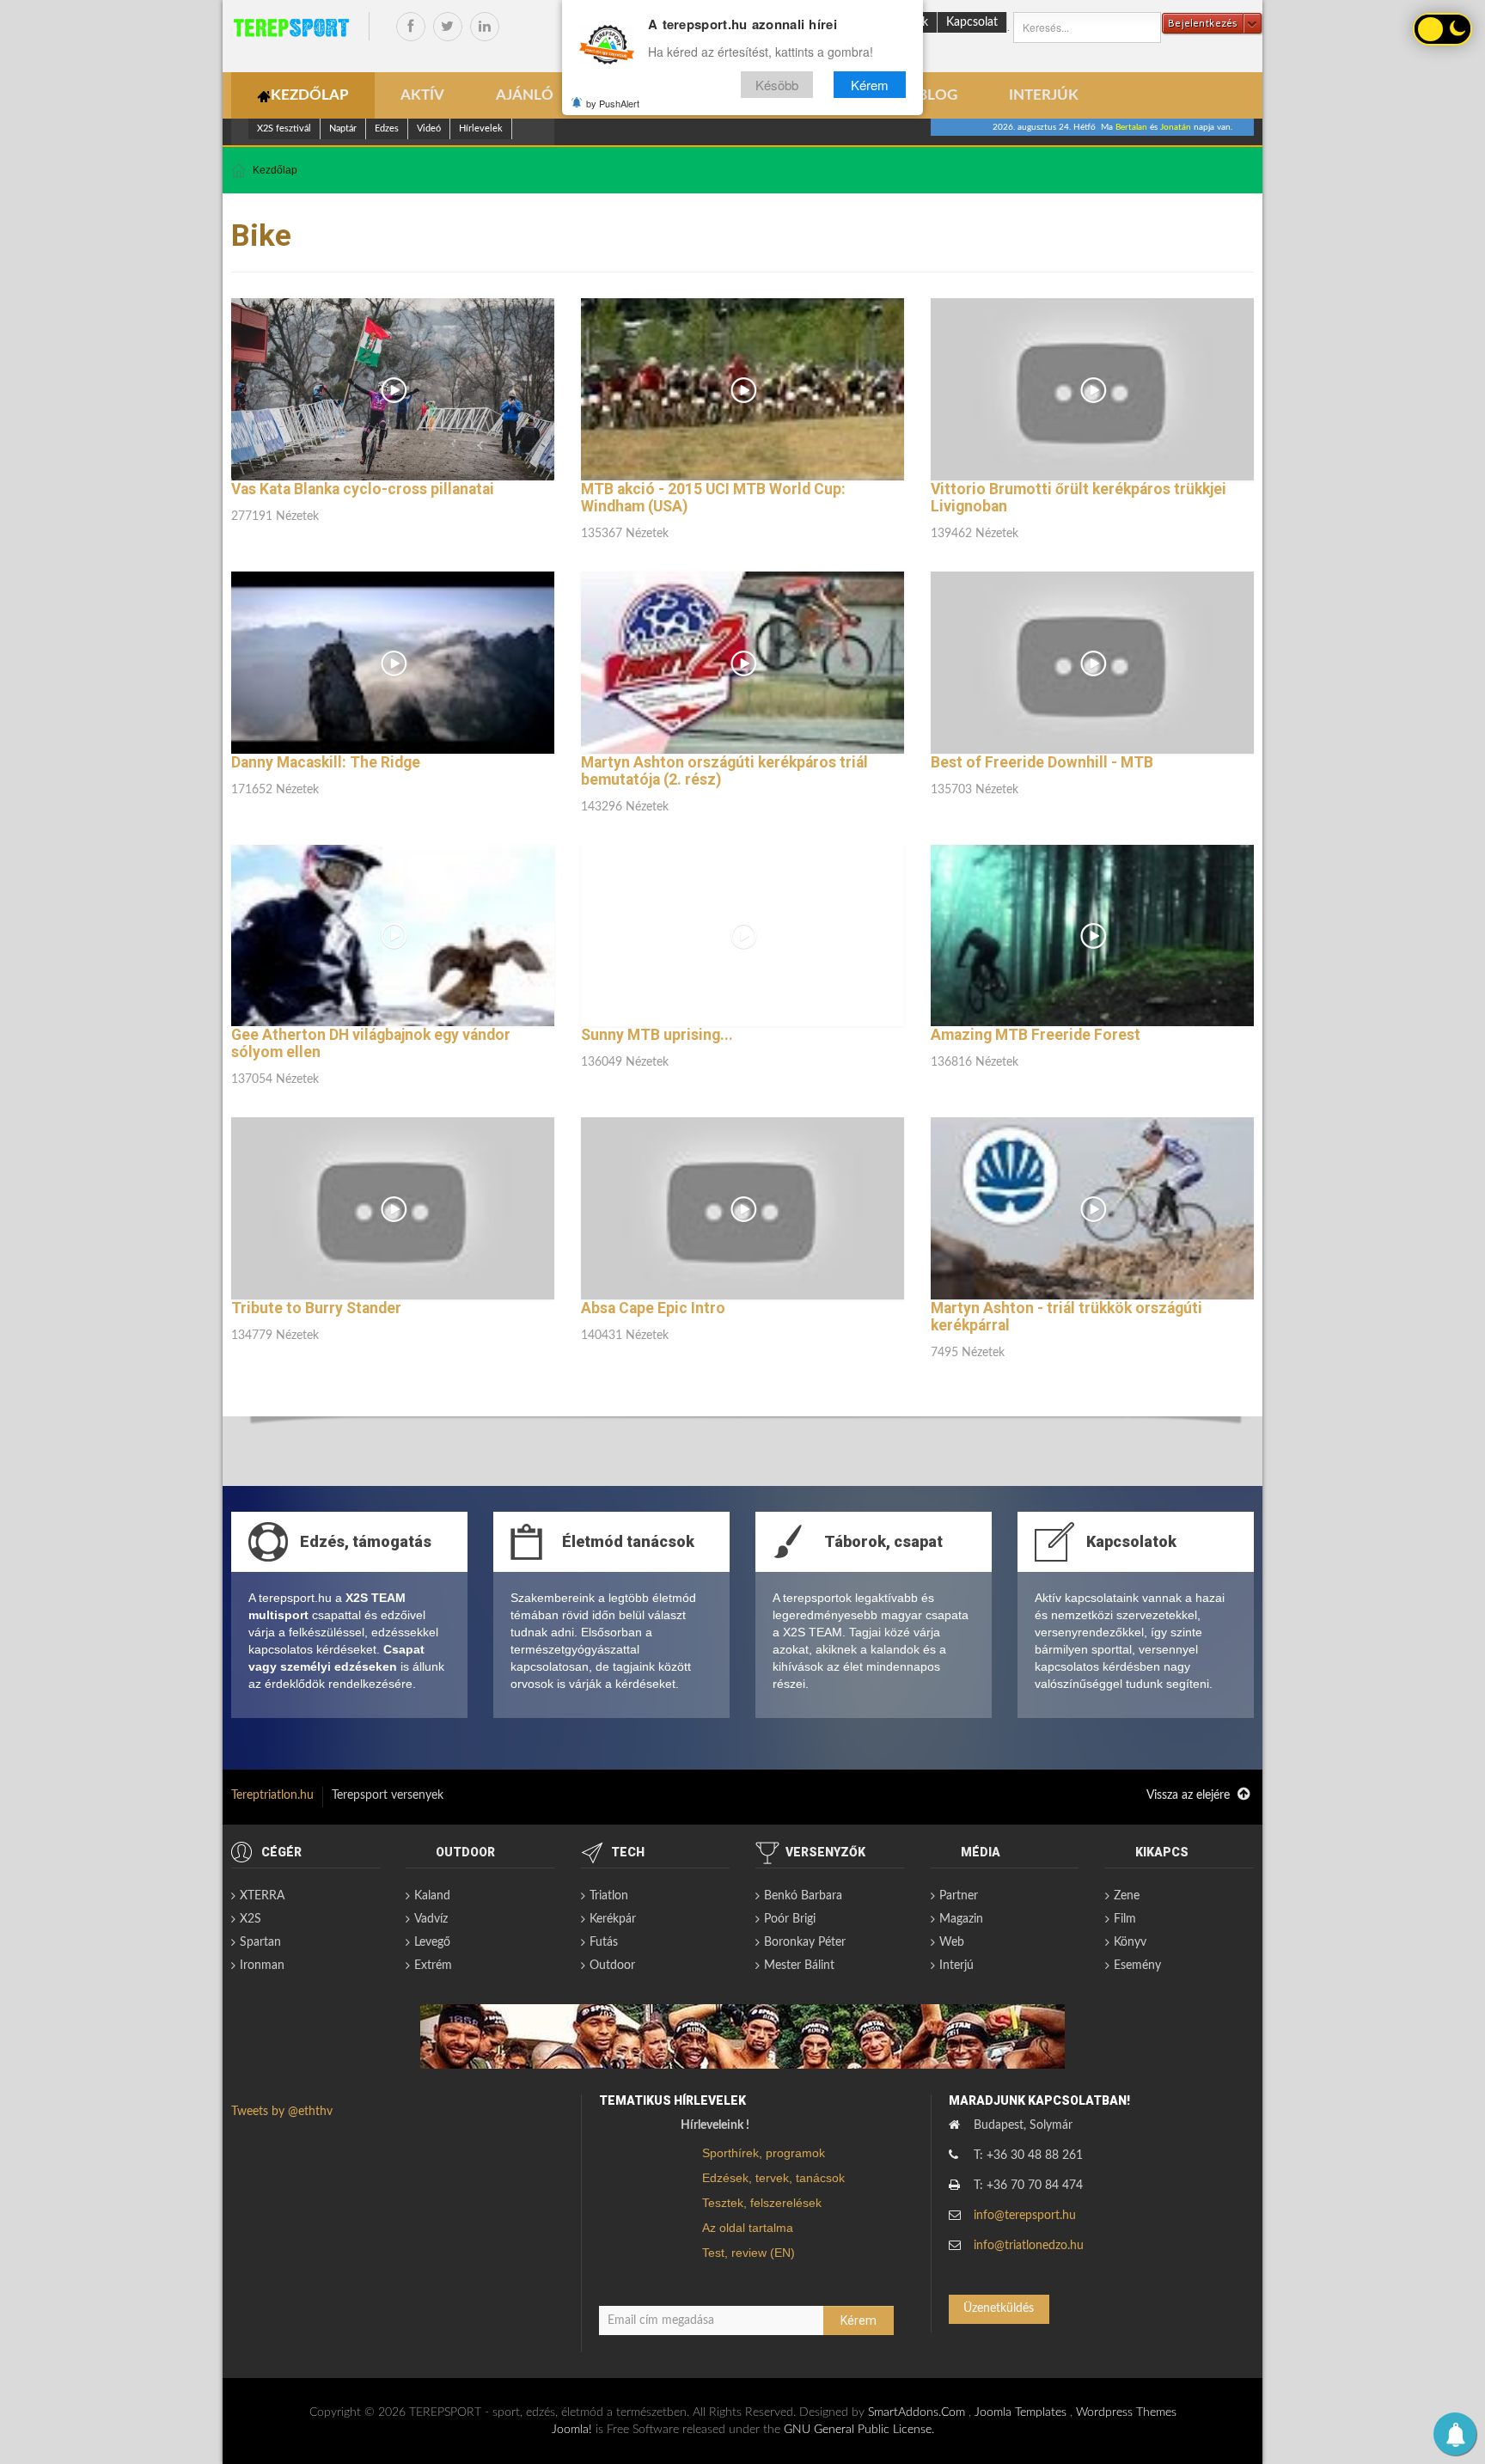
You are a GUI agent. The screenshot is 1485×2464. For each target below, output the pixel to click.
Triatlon (609, 1896)
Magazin (961, 1919)
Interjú (956, 1966)
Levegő (432, 1942)
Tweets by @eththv (282, 2112)
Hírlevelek (481, 128)
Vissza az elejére (1190, 1795)
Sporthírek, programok (764, 2153)
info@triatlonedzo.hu (1029, 2246)
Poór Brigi (790, 1919)
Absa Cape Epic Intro (653, 1308)
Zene (1127, 1896)
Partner (959, 1896)
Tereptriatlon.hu (272, 1795)
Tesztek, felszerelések (762, 2203)
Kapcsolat (972, 22)
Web (952, 1942)
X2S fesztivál (284, 128)
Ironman (262, 1966)
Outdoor (612, 1966)
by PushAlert (613, 103)
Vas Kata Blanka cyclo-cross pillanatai (363, 489)
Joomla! (572, 2430)
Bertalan (1131, 127)
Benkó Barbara (803, 1896)
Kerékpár (613, 1919)
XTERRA (262, 1896)
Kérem (870, 85)
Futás (604, 1942)
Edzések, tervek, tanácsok (773, 2178)
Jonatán (1176, 127)
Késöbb (777, 85)
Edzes (387, 128)
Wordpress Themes (1126, 2412)
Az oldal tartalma (748, 2228)
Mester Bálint (799, 1966)
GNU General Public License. (859, 2430)
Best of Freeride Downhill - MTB (1042, 762)
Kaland (432, 1896)
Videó (429, 128)
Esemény (1137, 1966)
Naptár (343, 128)
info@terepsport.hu (1025, 2216)
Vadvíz (431, 1919)
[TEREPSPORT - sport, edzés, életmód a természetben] (291, 28)
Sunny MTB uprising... (657, 1035)
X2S (251, 1919)
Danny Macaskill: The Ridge (326, 762)
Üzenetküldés (999, 2308)
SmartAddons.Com (917, 2412)
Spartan (260, 1942)
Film (1125, 1919)
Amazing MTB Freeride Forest (1036, 1035)
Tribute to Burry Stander (316, 1308)
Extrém (433, 1966)
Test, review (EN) (749, 2253)
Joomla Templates (1021, 2412)
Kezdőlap (275, 170)
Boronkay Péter (805, 1942)
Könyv (1130, 1942)
